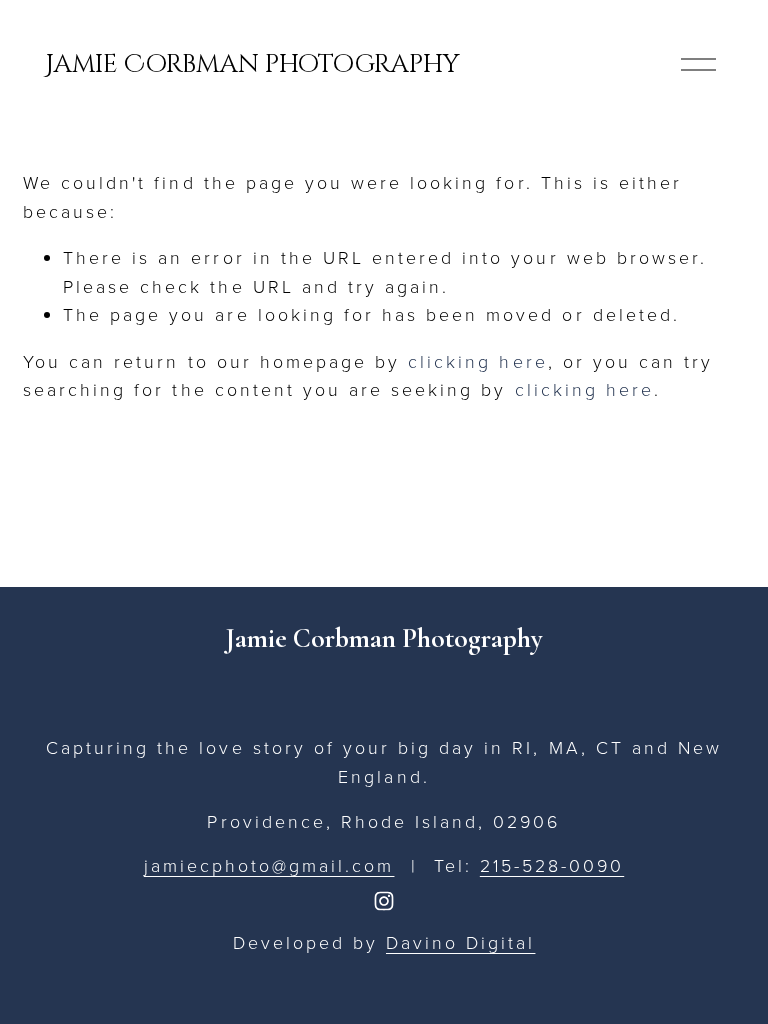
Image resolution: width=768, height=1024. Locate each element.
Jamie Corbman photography (253, 64)
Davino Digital (460, 942)
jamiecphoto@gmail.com (269, 865)
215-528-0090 (552, 865)
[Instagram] (384, 901)
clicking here (477, 361)
